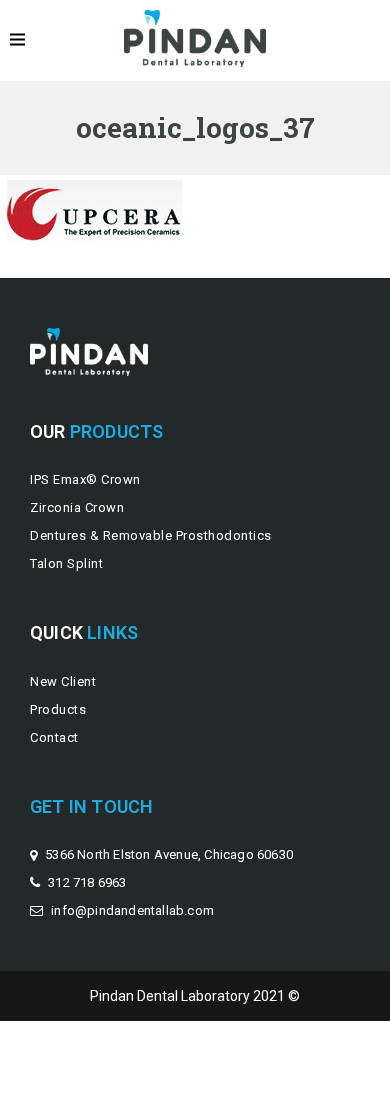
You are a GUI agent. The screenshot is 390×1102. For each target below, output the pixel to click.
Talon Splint (66, 563)
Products (58, 709)
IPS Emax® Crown (85, 479)
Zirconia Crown (77, 507)
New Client (63, 681)
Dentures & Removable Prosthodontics (151, 535)
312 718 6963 (87, 882)
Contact (54, 737)
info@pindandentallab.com (132, 910)
